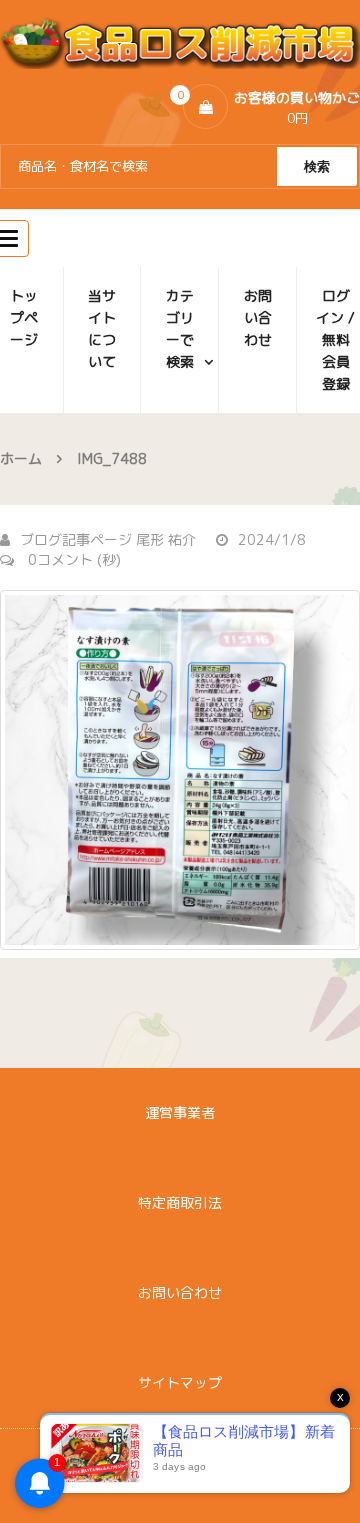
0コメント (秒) (72, 559)
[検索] (317, 166)
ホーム (21, 458)
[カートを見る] (205, 106)
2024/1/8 (272, 539)
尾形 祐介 (166, 539)
